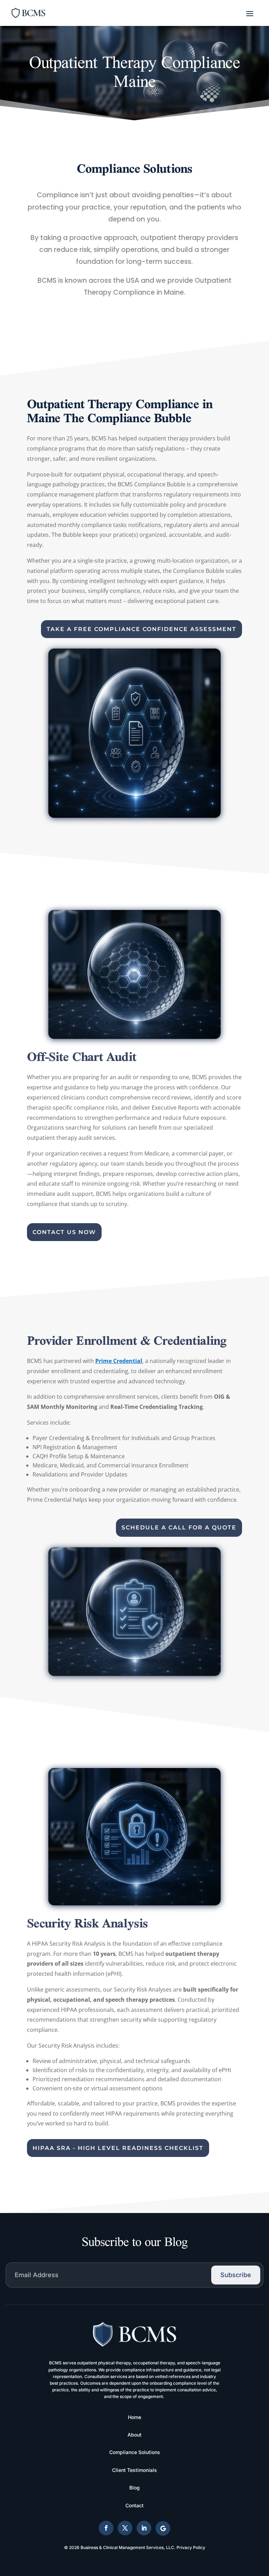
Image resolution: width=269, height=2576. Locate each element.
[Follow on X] (125, 2528)
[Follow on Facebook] (106, 2528)
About (134, 2435)
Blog (134, 2488)
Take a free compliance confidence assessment (142, 629)
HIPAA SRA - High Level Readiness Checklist (118, 2148)
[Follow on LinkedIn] (144, 2528)
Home (134, 2417)
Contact (134, 2505)
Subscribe (236, 2275)
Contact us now (64, 1232)
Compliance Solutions (135, 2452)
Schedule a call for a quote (179, 1527)
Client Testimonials (134, 2470)
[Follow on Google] (163, 2528)
